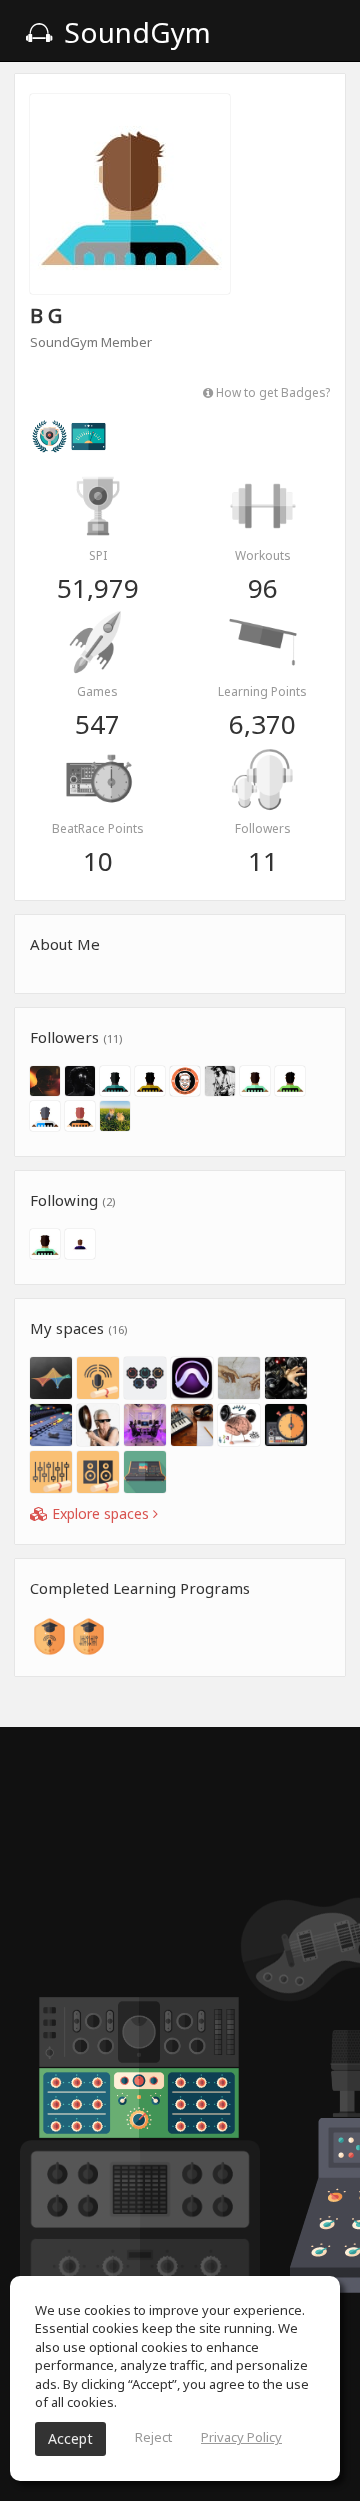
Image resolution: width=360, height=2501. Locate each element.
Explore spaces (100, 1513)
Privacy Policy (241, 2437)
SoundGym (134, 32)
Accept (70, 2438)
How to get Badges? (271, 392)
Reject (153, 2437)
